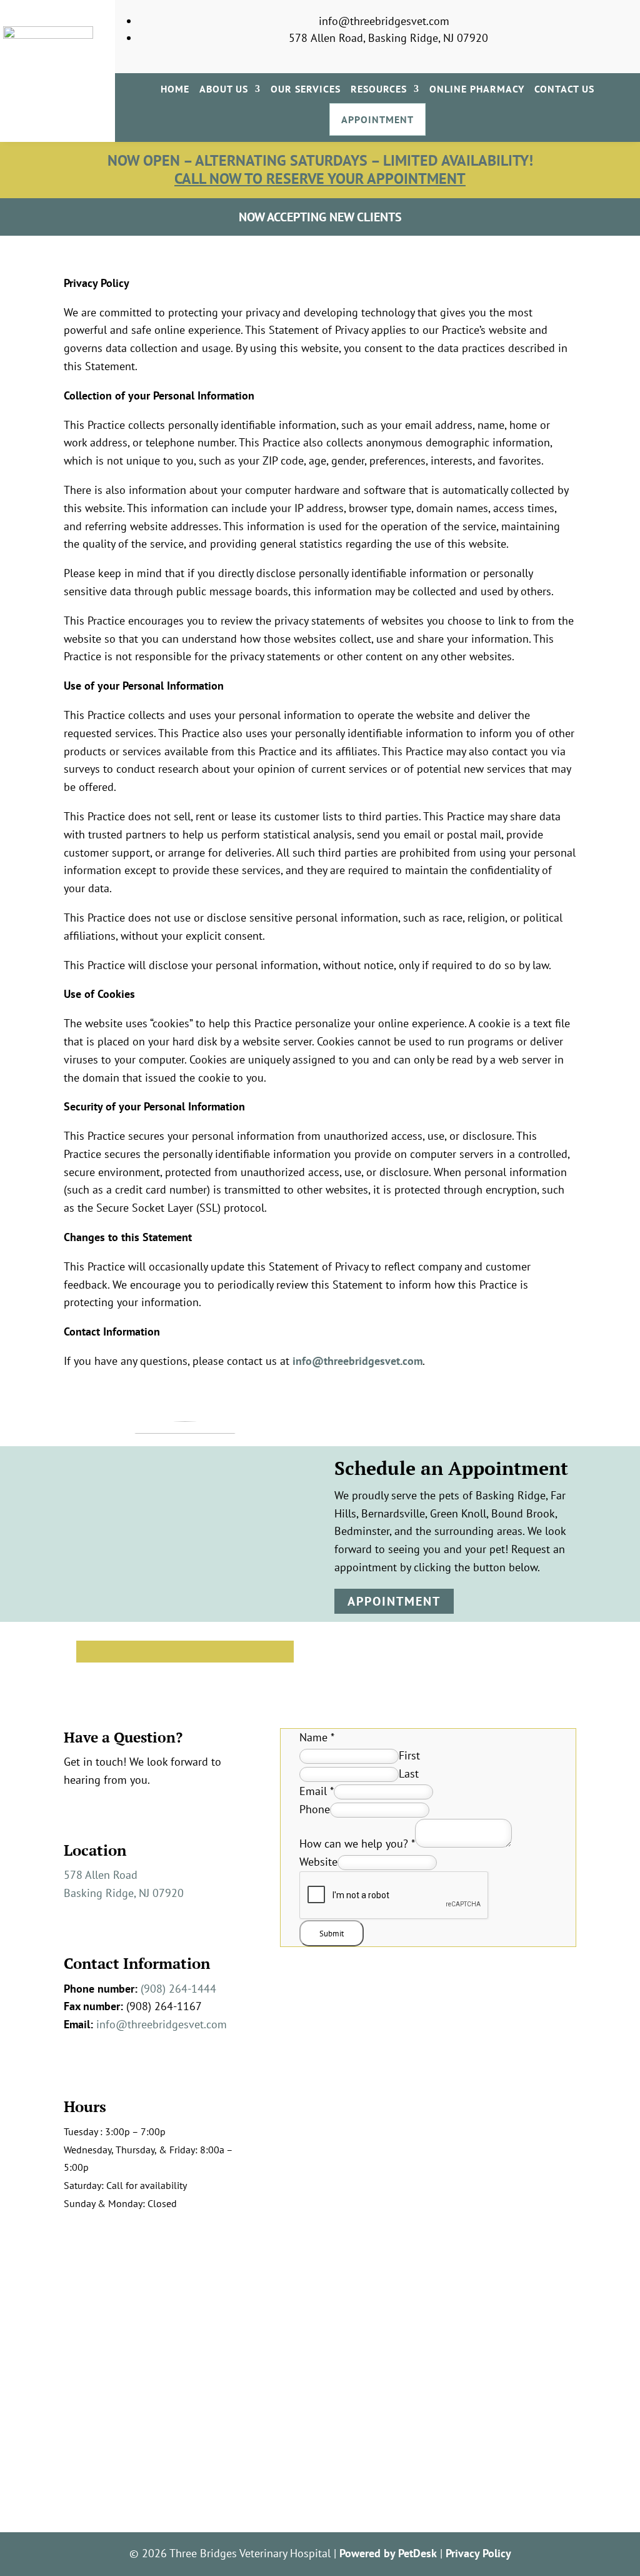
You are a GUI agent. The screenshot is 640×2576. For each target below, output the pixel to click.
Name (317, 1737)
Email (317, 1791)
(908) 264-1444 (178, 1989)
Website (318, 1862)
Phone (315, 1809)
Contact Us (564, 90)
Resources (379, 90)
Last (409, 1774)
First (409, 1755)
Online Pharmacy (477, 90)
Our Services (306, 90)
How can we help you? (357, 1844)
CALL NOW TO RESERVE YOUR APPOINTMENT (320, 179)
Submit (332, 1933)
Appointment (377, 119)
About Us (224, 90)
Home (175, 90)
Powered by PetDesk (388, 2553)
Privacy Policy (478, 2553)
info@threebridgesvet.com (357, 1361)
